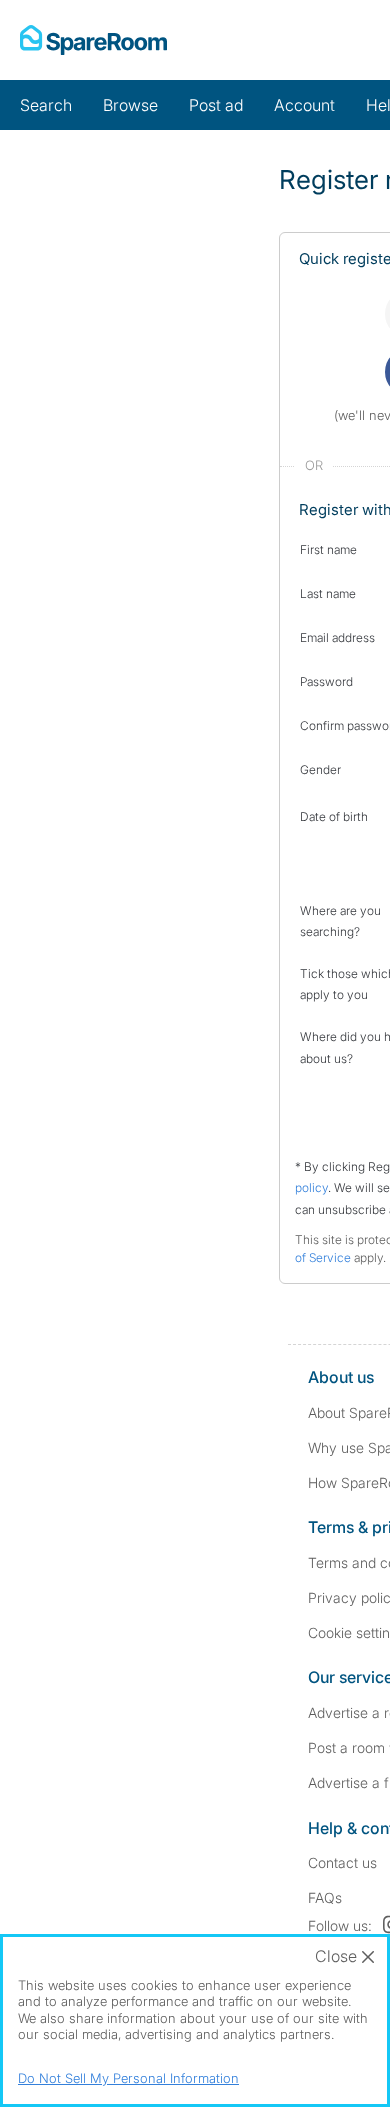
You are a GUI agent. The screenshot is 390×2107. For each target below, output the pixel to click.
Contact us (342, 1862)
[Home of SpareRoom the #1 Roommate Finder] (93, 40)
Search (46, 105)
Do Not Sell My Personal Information (128, 2078)
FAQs (325, 1897)
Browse (130, 105)
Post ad (216, 105)
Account (304, 105)
